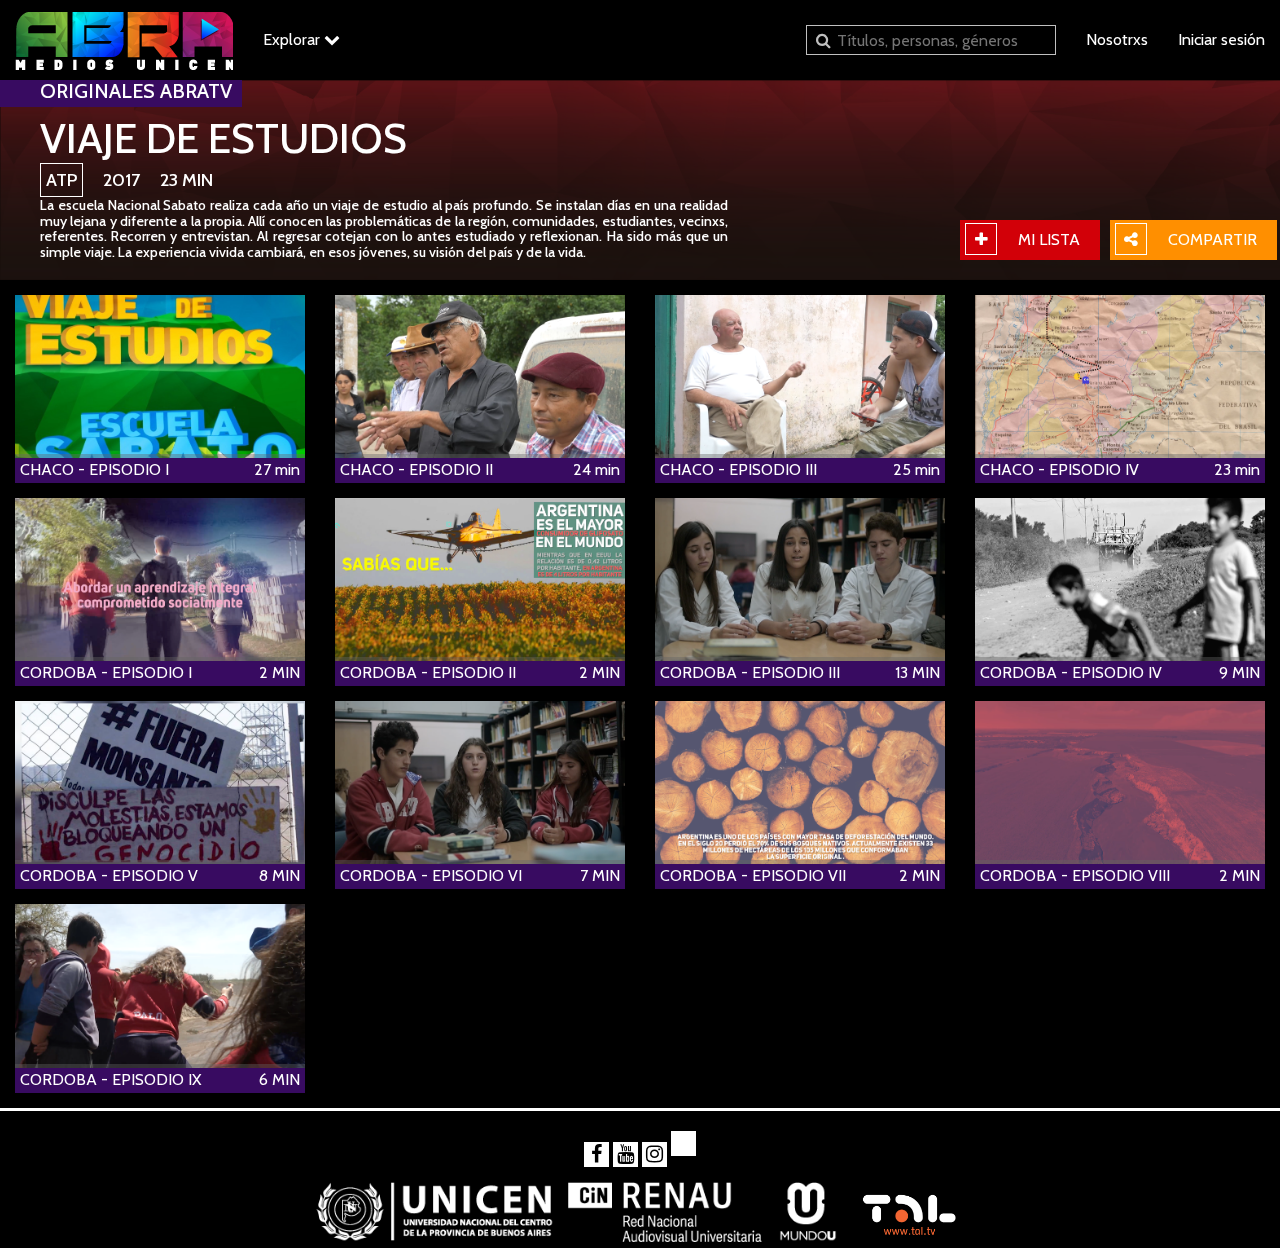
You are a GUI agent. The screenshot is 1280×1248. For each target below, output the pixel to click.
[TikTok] (683, 1143)
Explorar (293, 39)
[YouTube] (625, 1154)
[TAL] (908, 1204)
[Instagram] (654, 1154)
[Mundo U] (808, 1204)
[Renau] (666, 1204)
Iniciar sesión (1221, 39)
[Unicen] (434, 1204)
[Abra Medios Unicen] (124, 40)
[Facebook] (596, 1154)
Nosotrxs (1117, 39)
